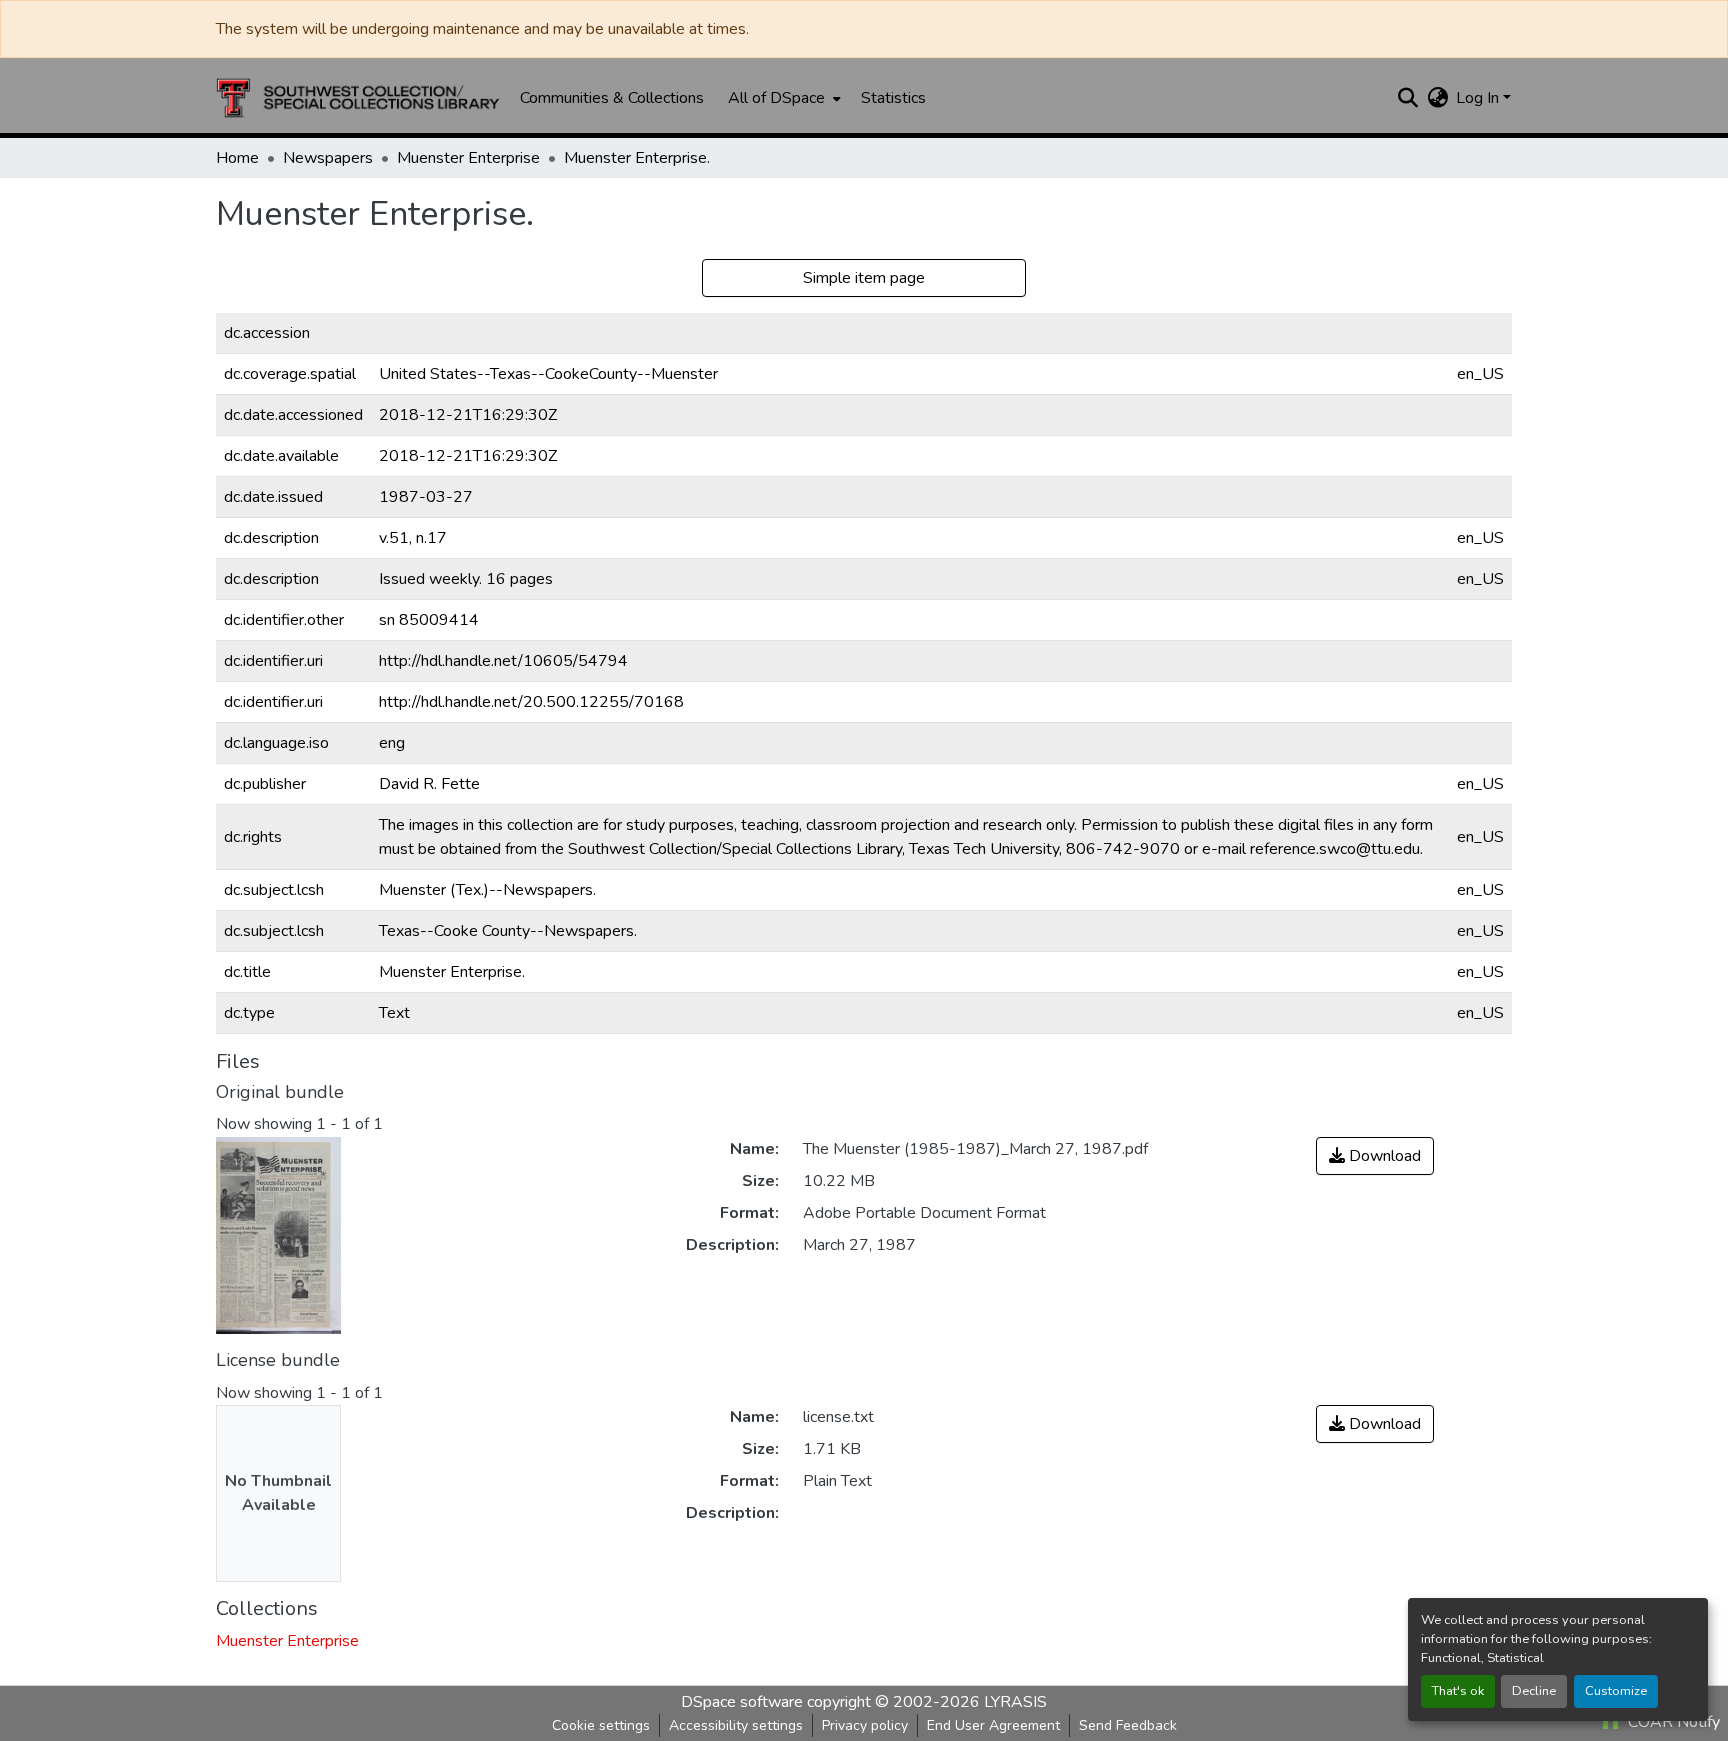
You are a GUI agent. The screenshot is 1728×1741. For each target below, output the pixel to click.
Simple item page (864, 278)
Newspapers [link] (328, 158)
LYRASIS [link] (1015, 1702)
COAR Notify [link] (1672, 1722)
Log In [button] (1479, 98)
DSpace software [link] (742, 1702)
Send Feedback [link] (1128, 1725)
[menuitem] (782, 98)
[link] (1375, 1156)
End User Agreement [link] (993, 1725)
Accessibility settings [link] (736, 1725)
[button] (358, 98)
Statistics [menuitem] (893, 98)
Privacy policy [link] (865, 1725)
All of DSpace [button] (776, 98)
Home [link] (237, 158)
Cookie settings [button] (601, 1725)
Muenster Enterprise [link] (468, 158)
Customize (1616, 1691)
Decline (1534, 1691)
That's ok (1458, 1691)
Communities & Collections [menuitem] (612, 98)
